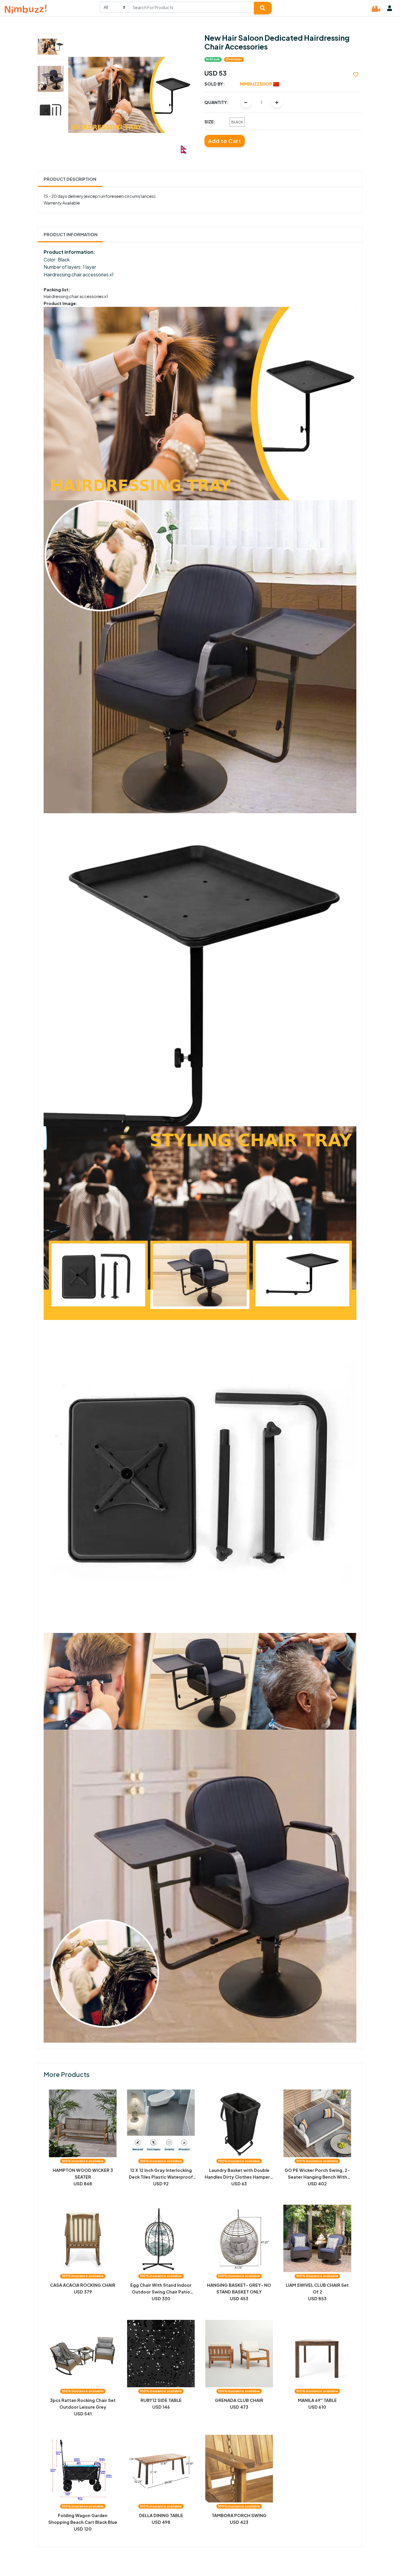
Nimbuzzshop (257, 84)
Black (237, 122)
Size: (210, 122)
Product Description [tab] (70, 179)
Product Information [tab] (71, 234)
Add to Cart (225, 141)
